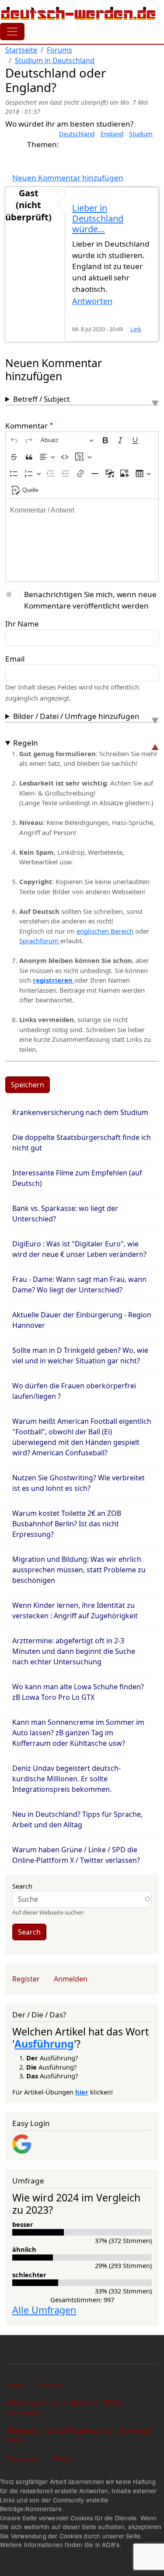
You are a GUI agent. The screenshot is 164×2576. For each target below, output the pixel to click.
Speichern (28, 1085)
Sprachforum (40, 941)
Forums (59, 50)
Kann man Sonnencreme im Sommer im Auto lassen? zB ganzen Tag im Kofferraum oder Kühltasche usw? (78, 1733)
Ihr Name (22, 624)
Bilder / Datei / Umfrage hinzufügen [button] (76, 716)
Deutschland (77, 134)
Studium (141, 134)
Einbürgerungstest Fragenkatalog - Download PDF (79, 2436)
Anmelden (71, 1979)
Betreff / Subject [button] (41, 399)
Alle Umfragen (44, 2310)
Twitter (63, 2458)
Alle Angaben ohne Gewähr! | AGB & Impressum (66, 2408)
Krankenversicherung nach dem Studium (80, 1112)
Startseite (21, 50)
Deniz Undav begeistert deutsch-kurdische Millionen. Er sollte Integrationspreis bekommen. (66, 1779)
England (112, 134)
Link (136, 329)
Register (26, 1979)
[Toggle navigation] (12, 32)
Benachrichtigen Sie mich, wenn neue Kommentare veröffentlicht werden (90, 600)
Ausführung (44, 2044)
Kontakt (52, 2385)
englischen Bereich (105, 931)
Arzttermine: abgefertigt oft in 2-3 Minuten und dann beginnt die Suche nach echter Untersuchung (74, 1651)
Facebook (23, 2458)
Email (15, 659)
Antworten (92, 301)
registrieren (54, 980)
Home (17, 2385)
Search (22, 1886)
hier (82, 2092)
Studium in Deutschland (55, 60)
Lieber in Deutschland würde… (98, 218)
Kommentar (26, 426)
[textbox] (82, 540)
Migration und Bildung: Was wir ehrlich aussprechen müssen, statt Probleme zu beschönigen (79, 1570)
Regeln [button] (26, 743)
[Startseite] (79, 13)
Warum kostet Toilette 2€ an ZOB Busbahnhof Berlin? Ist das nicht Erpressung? (67, 1524)
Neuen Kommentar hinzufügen (68, 178)
